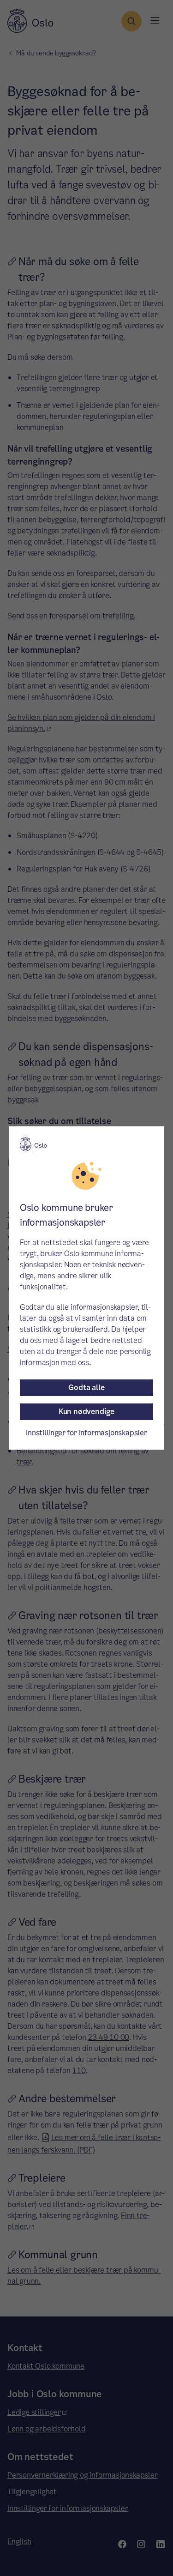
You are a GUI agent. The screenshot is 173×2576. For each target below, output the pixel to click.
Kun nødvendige (86, 1412)
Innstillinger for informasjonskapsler (86, 1433)
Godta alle (86, 1388)
